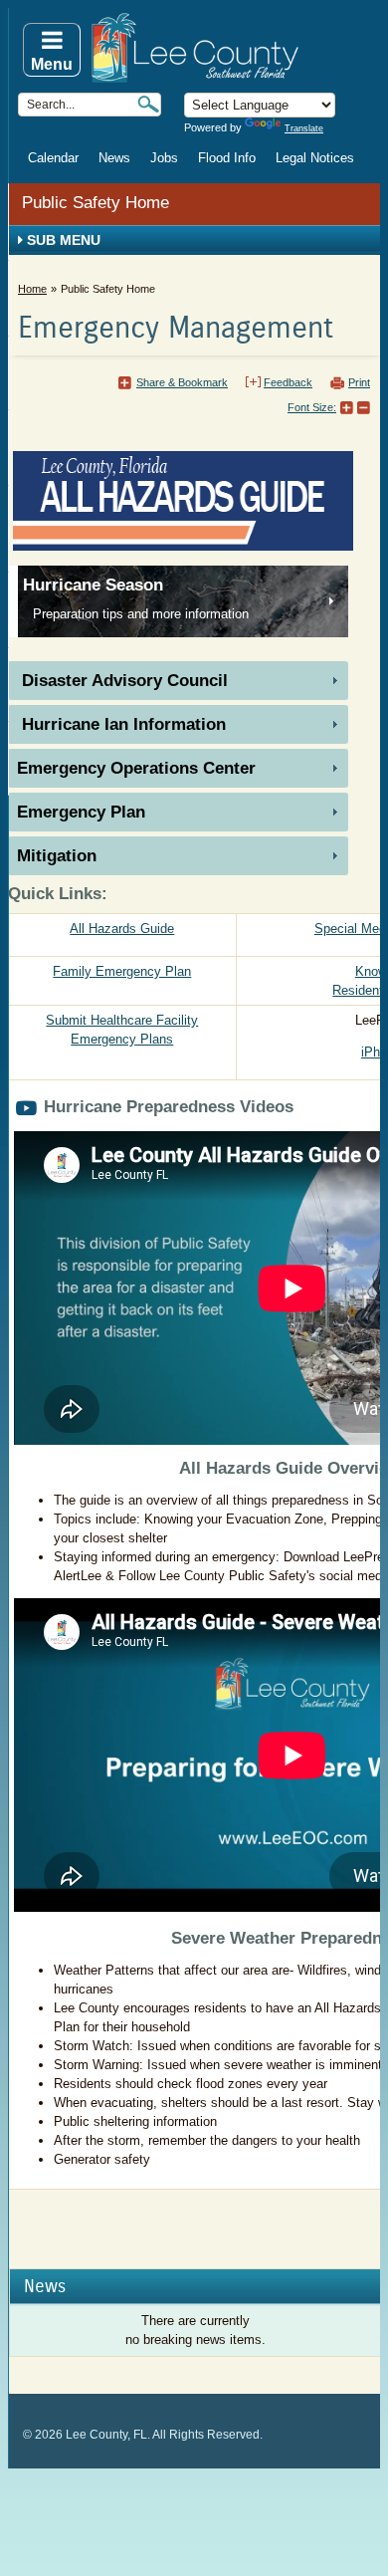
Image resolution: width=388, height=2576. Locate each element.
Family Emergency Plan (122, 971)
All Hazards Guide (122, 929)
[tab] (178, 681)
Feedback (288, 382)
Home (32, 289)
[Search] (148, 104)
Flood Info (227, 158)
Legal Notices (315, 158)
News (114, 158)
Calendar (53, 158)
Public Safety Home (96, 203)
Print (359, 382)
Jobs (164, 158)
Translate (304, 128)
